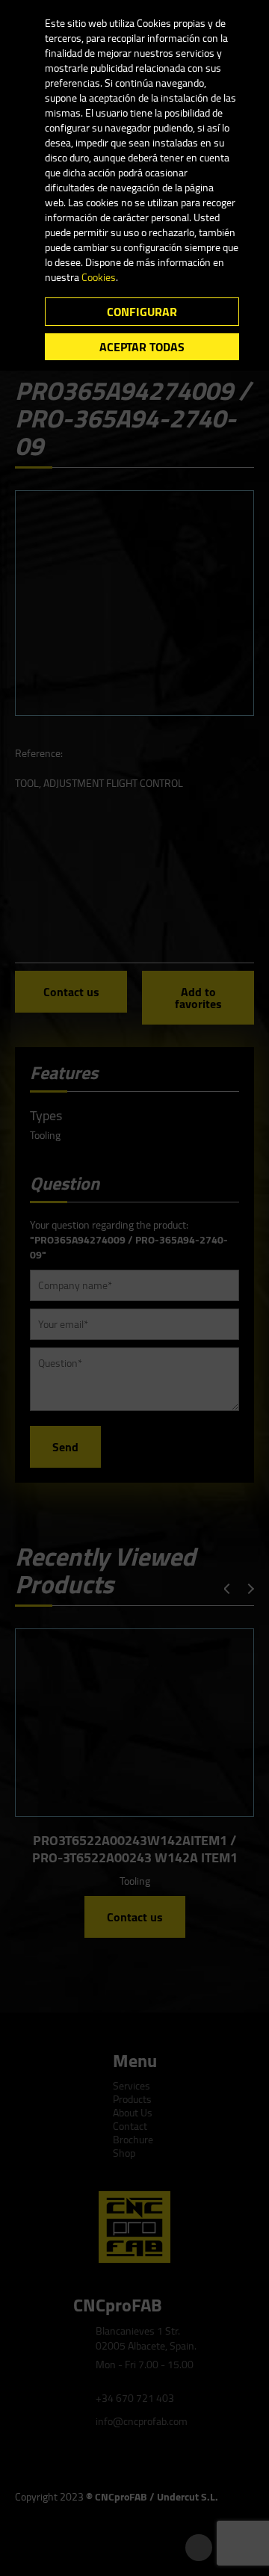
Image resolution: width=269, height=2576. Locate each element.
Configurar (142, 312)
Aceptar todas (142, 347)
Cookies (99, 277)
